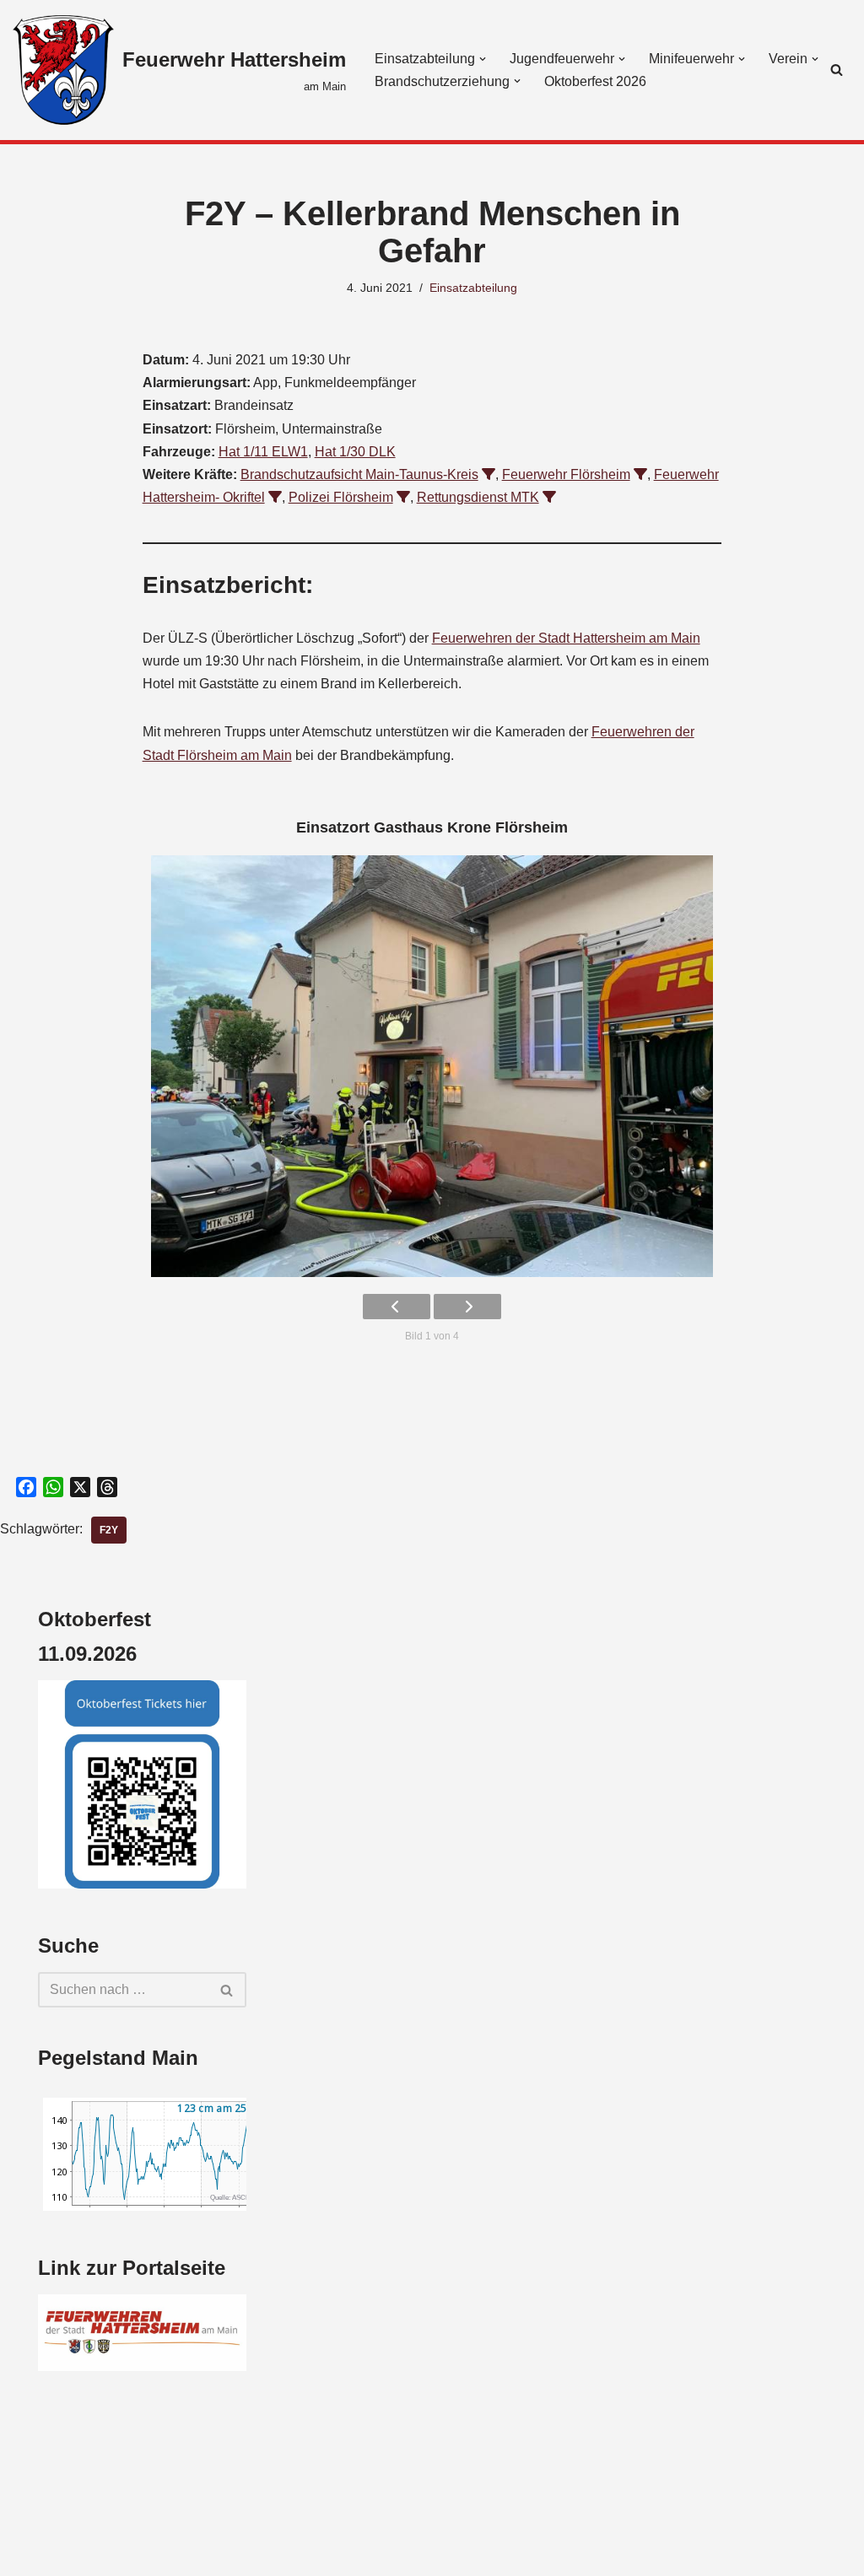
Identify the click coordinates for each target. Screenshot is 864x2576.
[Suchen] (837, 70)
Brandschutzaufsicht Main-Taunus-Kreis (359, 474)
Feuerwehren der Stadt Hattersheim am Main (566, 638)
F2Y (109, 1530)
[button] (483, 59)
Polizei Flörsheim (341, 497)
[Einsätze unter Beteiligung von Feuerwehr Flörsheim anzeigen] (640, 474)
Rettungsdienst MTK (478, 497)
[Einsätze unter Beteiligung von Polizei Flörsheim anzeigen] (403, 497)
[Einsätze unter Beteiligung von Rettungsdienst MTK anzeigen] (549, 497)
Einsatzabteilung (473, 288)
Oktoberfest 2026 (595, 81)
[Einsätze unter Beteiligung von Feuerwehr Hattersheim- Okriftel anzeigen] (275, 497)
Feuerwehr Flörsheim (566, 474)
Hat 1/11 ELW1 (263, 452)
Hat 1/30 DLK (355, 452)
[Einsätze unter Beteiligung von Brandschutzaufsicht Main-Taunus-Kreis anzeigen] (489, 474)
